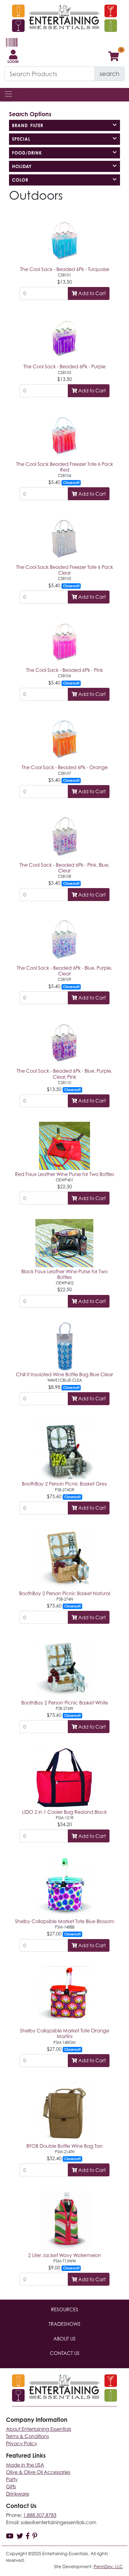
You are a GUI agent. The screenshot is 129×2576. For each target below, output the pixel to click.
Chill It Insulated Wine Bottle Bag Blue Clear (64, 1374)
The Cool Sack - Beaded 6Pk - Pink (64, 670)
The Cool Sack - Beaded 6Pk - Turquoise (65, 269)
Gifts (11, 2487)
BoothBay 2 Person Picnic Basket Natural (65, 1593)
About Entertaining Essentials (39, 2429)
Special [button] (21, 139)
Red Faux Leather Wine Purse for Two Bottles (64, 1174)
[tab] (64, 125)
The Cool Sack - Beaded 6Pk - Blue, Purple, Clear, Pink (64, 1074)
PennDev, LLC (108, 2567)
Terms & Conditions (27, 2436)
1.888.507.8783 (40, 2515)
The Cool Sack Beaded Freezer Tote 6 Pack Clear (65, 570)
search (109, 74)
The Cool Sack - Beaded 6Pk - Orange (65, 767)
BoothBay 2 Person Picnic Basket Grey (64, 1484)
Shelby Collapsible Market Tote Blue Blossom (65, 1921)
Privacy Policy (22, 2443)
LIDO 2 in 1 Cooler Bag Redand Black (64, 1812)
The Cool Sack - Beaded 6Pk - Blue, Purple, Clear (64, 971)
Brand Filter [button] (28, 125)
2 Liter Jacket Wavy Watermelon (65, 2255)
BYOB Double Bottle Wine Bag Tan (64, 2146)
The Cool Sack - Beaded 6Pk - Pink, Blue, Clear (64, 868)
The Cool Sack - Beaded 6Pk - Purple (64, 366)
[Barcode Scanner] (11, 45)
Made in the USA (25, 2465)
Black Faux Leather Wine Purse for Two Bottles (64, 1274)
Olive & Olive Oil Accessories (38, 2472)
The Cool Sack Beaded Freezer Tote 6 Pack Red (65, 467)
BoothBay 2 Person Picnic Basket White (65, 1703)
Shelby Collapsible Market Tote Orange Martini (65, 2033)
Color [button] (20, 180)
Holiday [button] (22, 166)
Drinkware (18, 2494)
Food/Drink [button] (27, 153)
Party (12, 2479)
